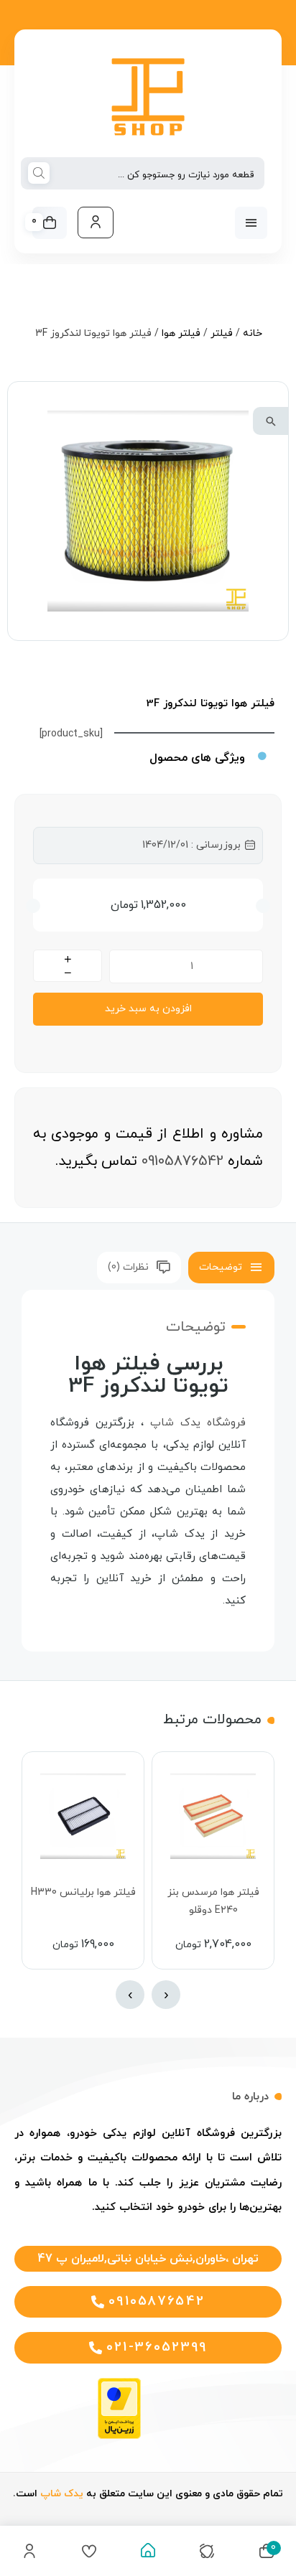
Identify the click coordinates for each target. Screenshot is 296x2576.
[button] (271, 421)
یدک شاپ (62, 2494)
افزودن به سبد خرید (148, 1009)
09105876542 (182, 1161)
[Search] (39, 174)
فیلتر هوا (181, 333)
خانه (253, 333)
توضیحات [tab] (221, 1267)
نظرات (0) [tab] (128, 1267)
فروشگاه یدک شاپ (198, 1423)
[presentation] (166, 1995)
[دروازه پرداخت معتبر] (119, 2436)
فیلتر (222, 333)
